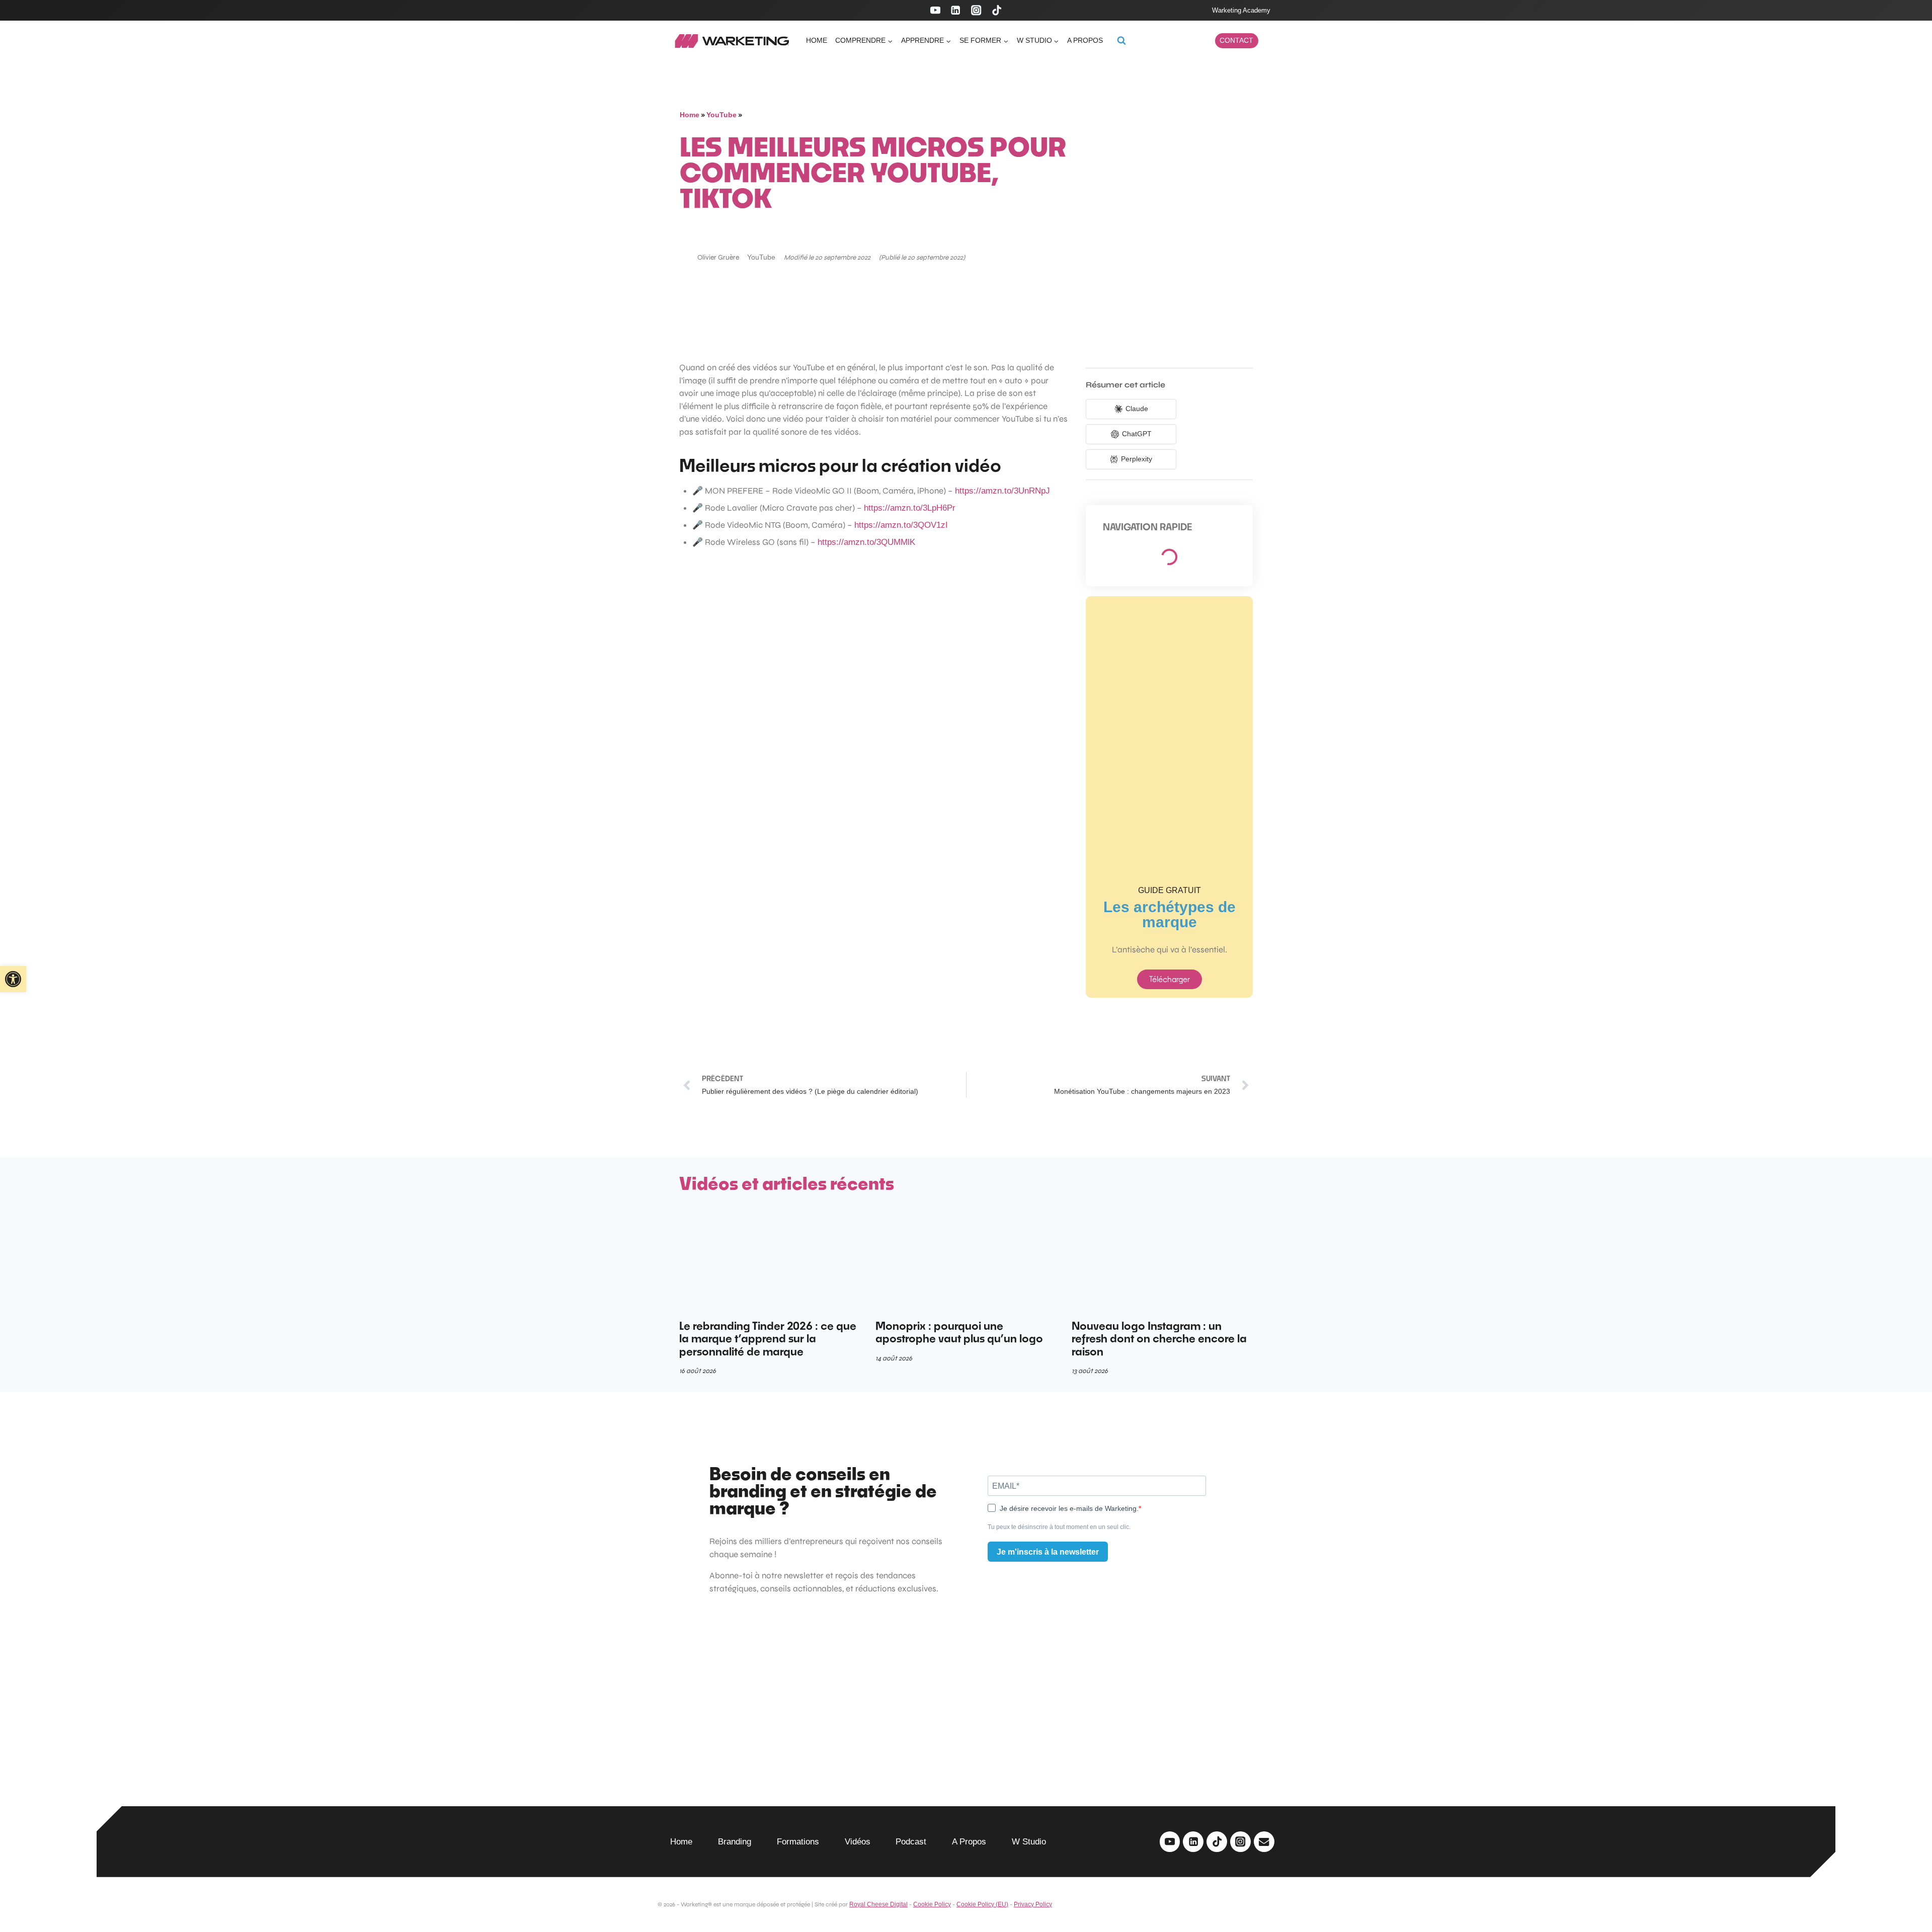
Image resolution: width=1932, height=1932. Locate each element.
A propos (1085, 40)
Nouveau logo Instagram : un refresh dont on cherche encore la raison (1159, 1339)
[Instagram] (976, 10)
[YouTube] (935, 10)
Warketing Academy (1241, 10)
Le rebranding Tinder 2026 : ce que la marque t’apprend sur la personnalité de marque (768, 1339)
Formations (798, 1842)
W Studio (1029, 1842)
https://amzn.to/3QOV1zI (901, 525)
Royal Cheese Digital (878, 1904)
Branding (735, 1842)
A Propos (969, 1842)
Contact (1236, 41)
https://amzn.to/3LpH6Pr (910, 508)
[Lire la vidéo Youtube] (874, 684)
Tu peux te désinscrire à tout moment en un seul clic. (1059, 1527)
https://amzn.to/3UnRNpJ (1002, 491)
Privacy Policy (1033, 1904)
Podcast (911, 1842)
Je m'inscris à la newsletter (1048, 1552)
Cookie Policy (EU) (982, 1904)
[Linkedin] (956, 10)
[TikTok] (997, 10)
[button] (13, 979)
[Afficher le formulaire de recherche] (1121, 41)
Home (817, 40)
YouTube (721, 115)
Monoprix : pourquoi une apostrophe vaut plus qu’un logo (959, 1332)
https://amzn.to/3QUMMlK (866, 542)
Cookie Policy (932, 1904)
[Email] (1264, 1842)
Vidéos (858, 1842)
